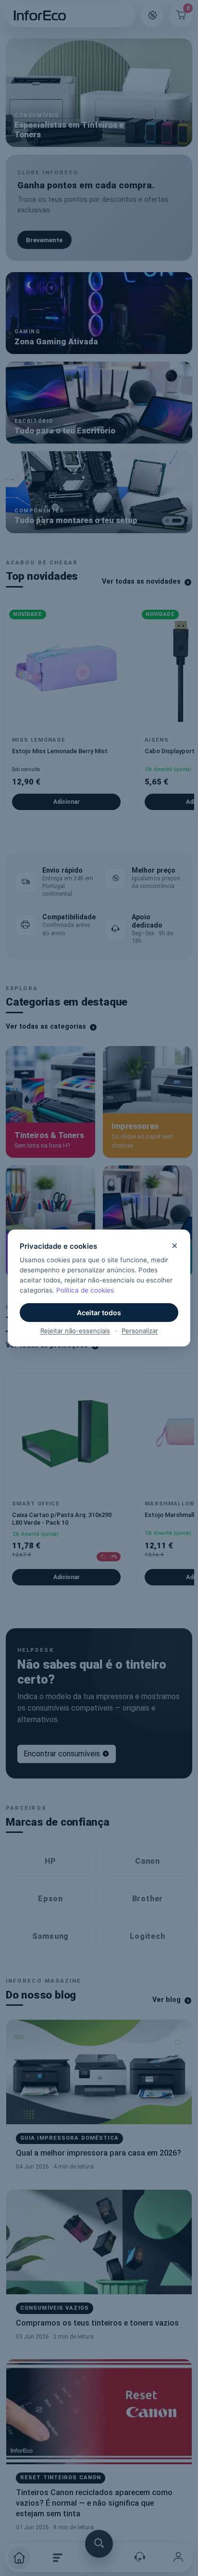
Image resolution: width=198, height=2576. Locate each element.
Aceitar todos (99, 1313)
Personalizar (140, 1331)
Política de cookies (85, 1290)
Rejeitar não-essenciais (75, 1331)
